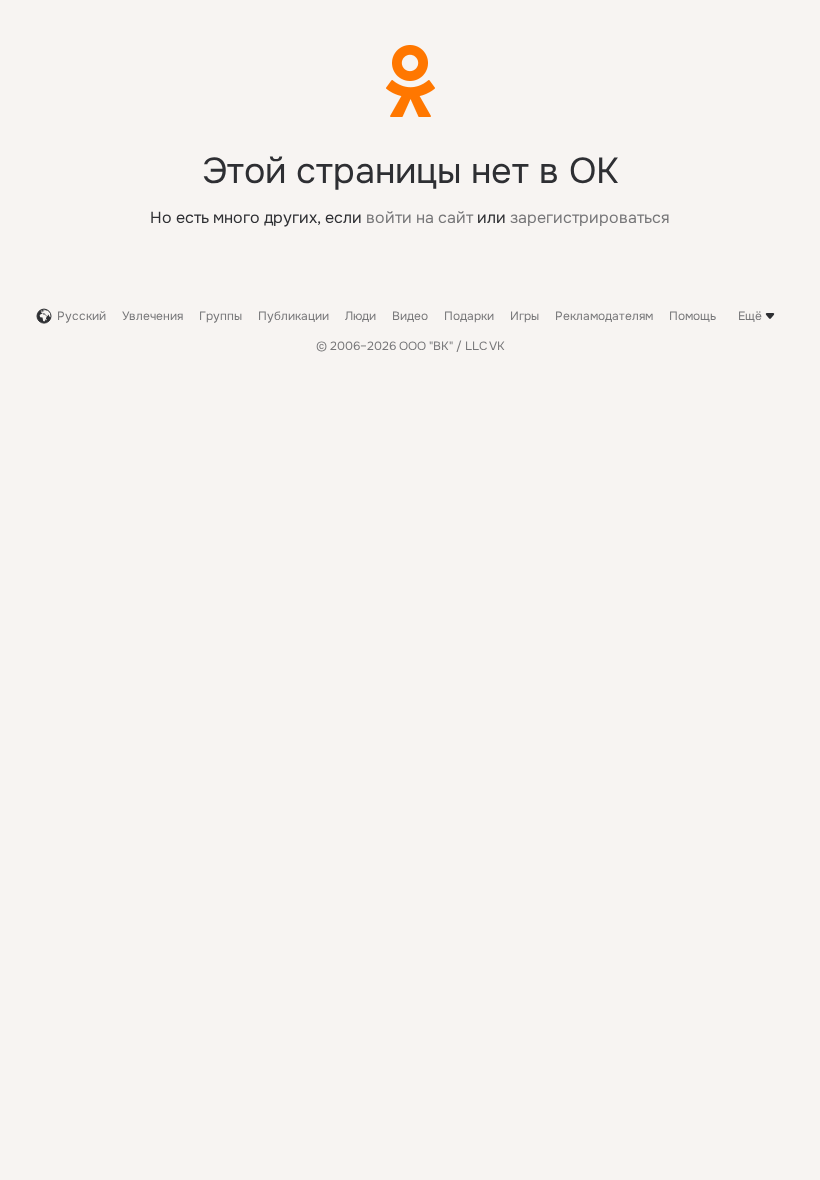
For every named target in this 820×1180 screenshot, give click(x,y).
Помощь (692, 316)
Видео (410, 316)
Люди (360, 316)
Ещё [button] (750, 316)
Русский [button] (81, 316)
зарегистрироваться (590, 217)
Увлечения (152, 316)
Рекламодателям (604, 316)
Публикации (293, 316)
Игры (524, 316)
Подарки (469, 316)
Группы (220, 316)
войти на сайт (419, 217)
